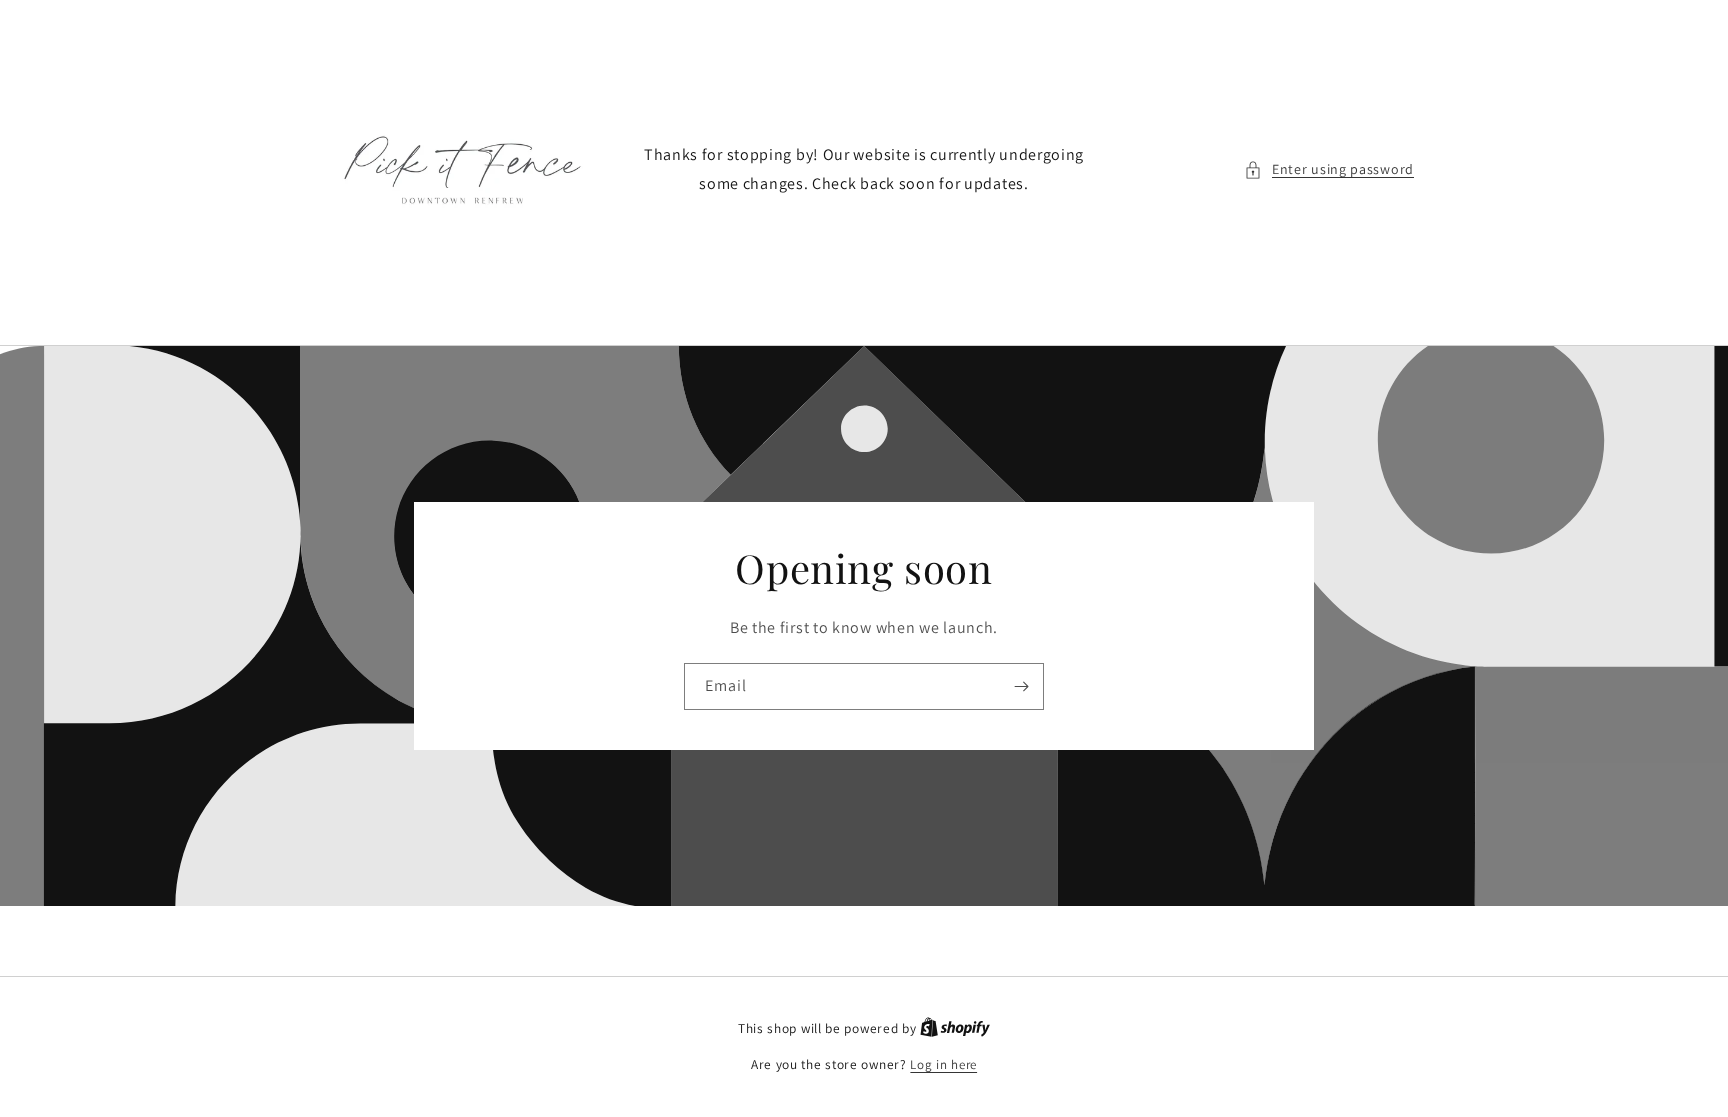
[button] (1329, 169)
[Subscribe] (1021, 686)
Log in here (943, 1064)
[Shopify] (955, 1028)
